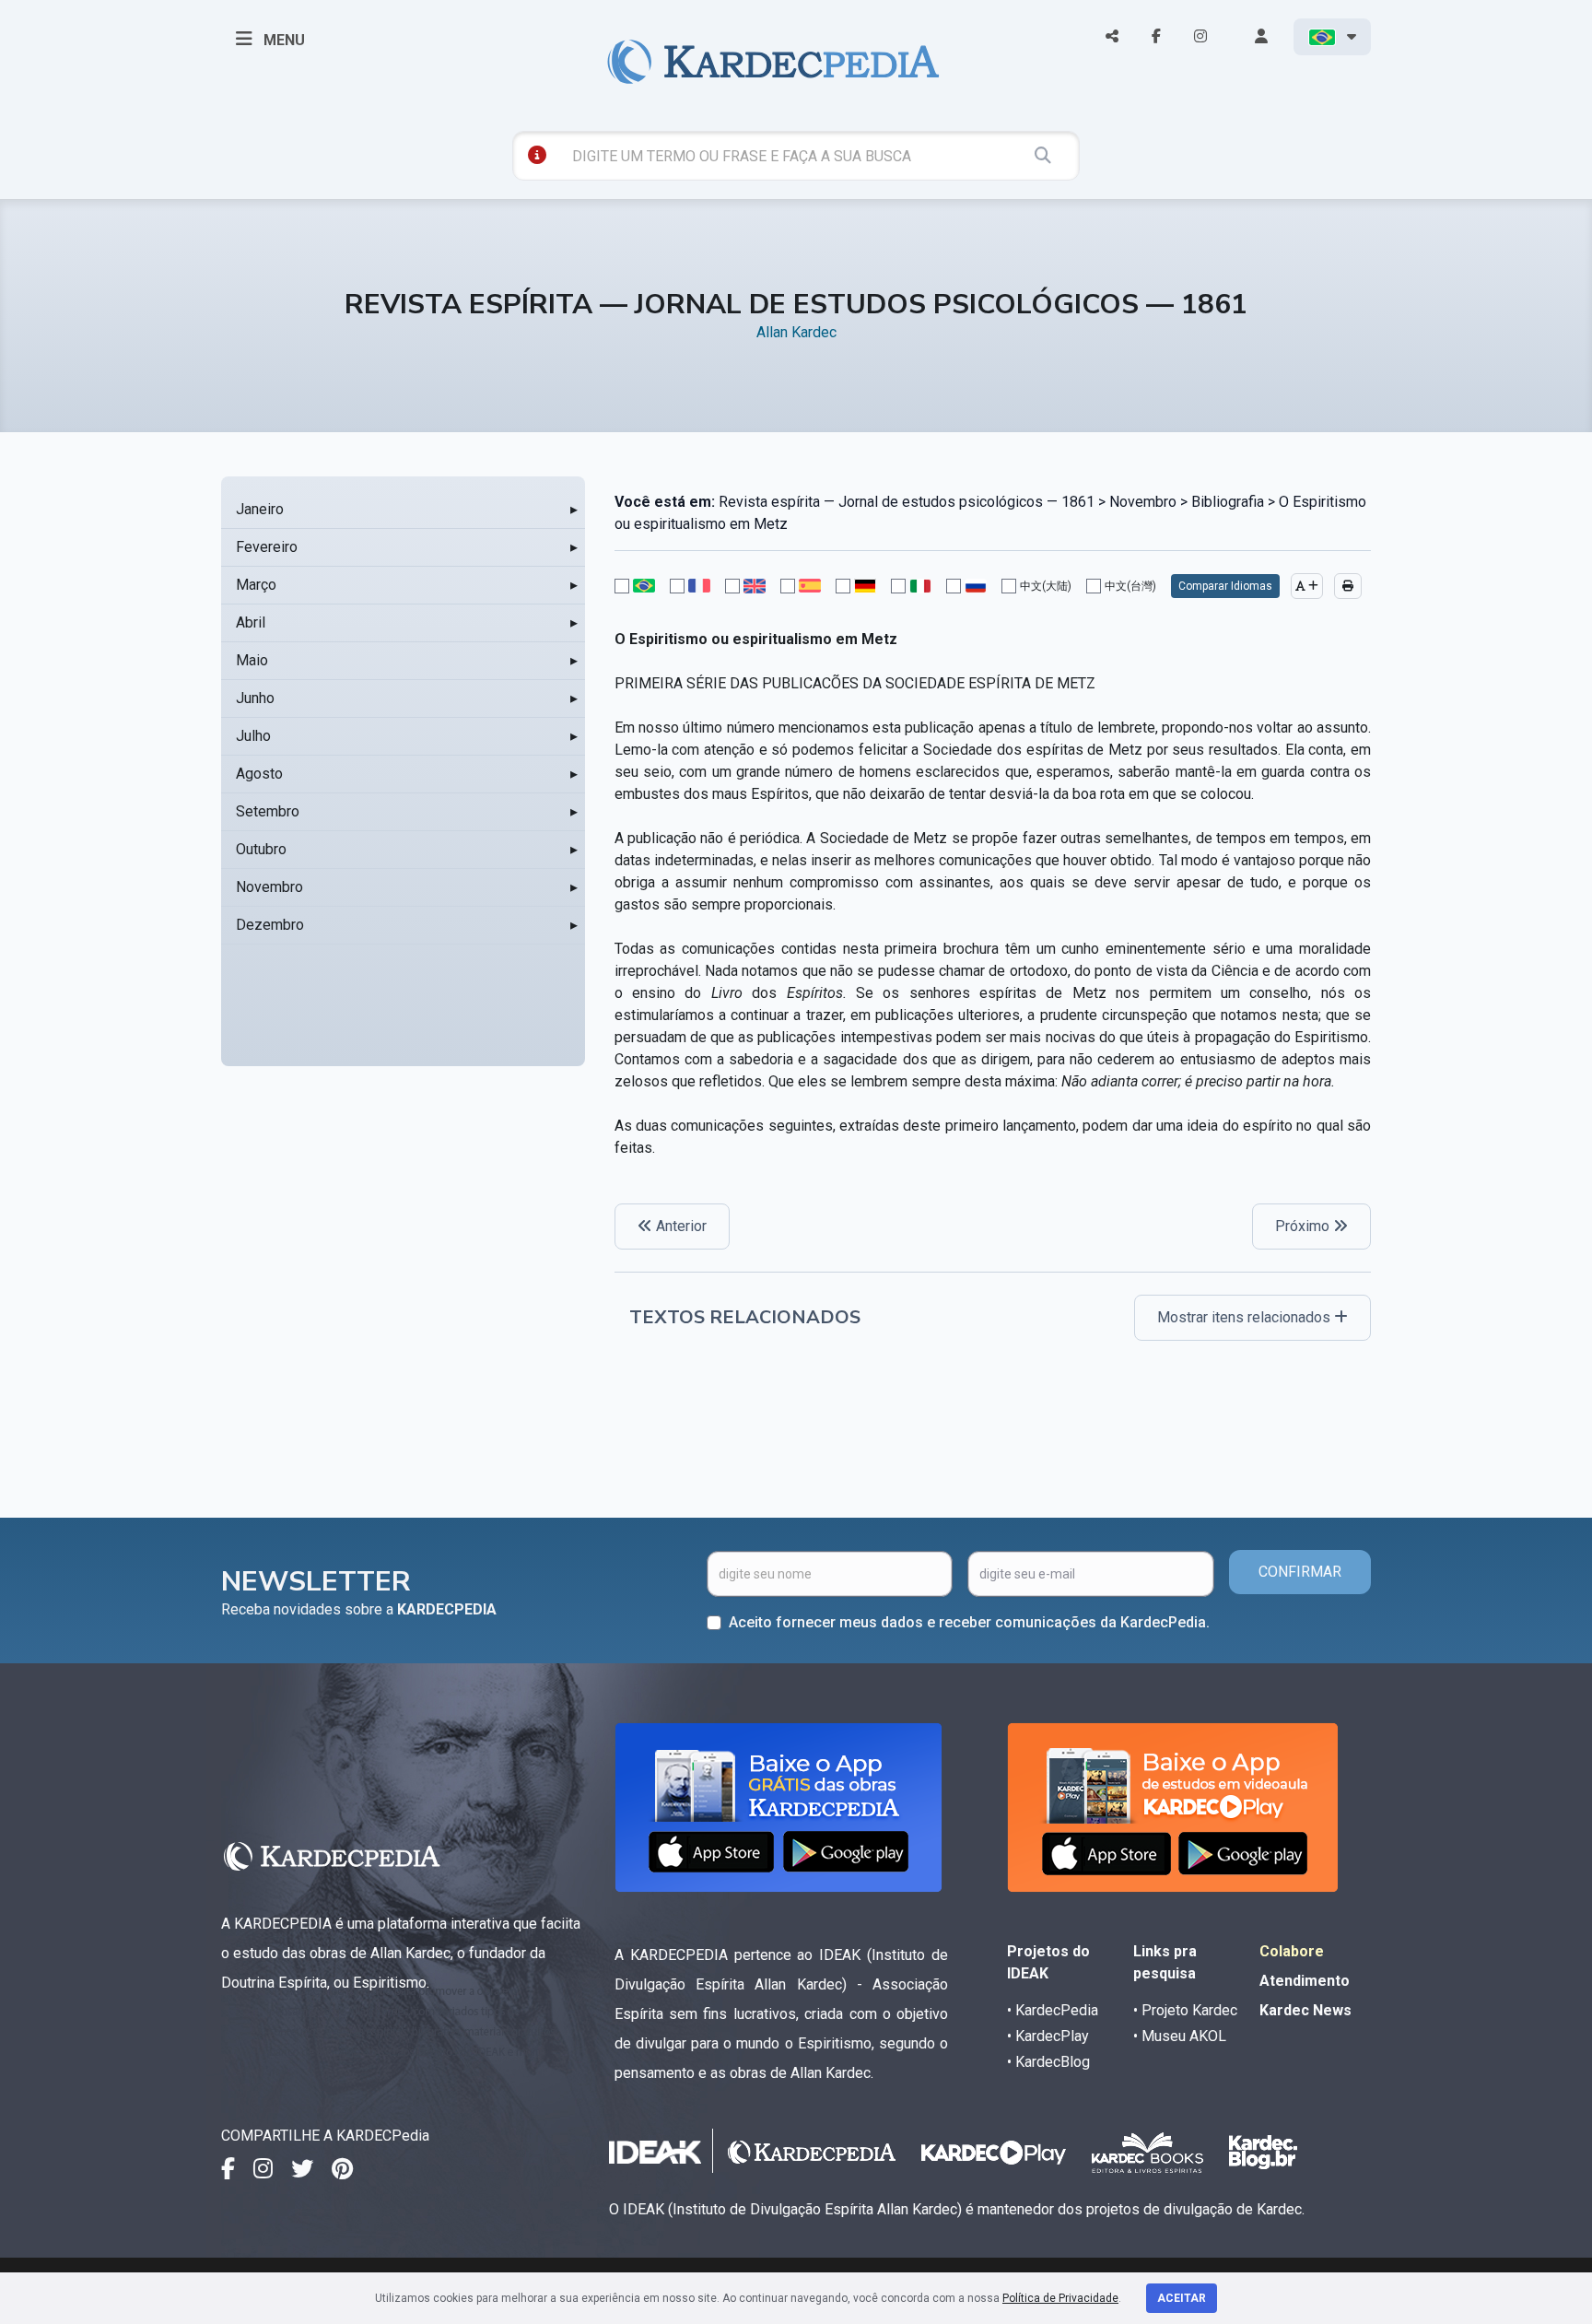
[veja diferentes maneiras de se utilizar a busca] (537, 155)
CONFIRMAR (1300, 1572)
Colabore (1292, 1951)
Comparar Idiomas (1225, 586)
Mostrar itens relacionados (1246, 1317)
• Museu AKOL (1180, 2036)
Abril (251, 622)
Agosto (259, 774)
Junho (255, 698)
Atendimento (1305, 1981)
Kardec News (1305, 2010)
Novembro (269, 887)
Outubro (261, 849)
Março (256, 585)
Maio (252, 660)
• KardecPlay (1048, 2036)
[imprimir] (1348, 586)
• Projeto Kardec (1185, 2010)
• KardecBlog (1048, 2062)
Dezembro (270, 925)
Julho (253, 736)
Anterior (679, 1226)
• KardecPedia (1053, 2010)
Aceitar (1182, 2298)
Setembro (268, 811)
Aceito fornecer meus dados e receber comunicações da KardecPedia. (969, 1622)
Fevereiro (267, 547)
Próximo (1304, 1226)
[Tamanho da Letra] (1307, 586)
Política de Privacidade (1060, 2298)
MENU (282, 40)
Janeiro (260, 509)
